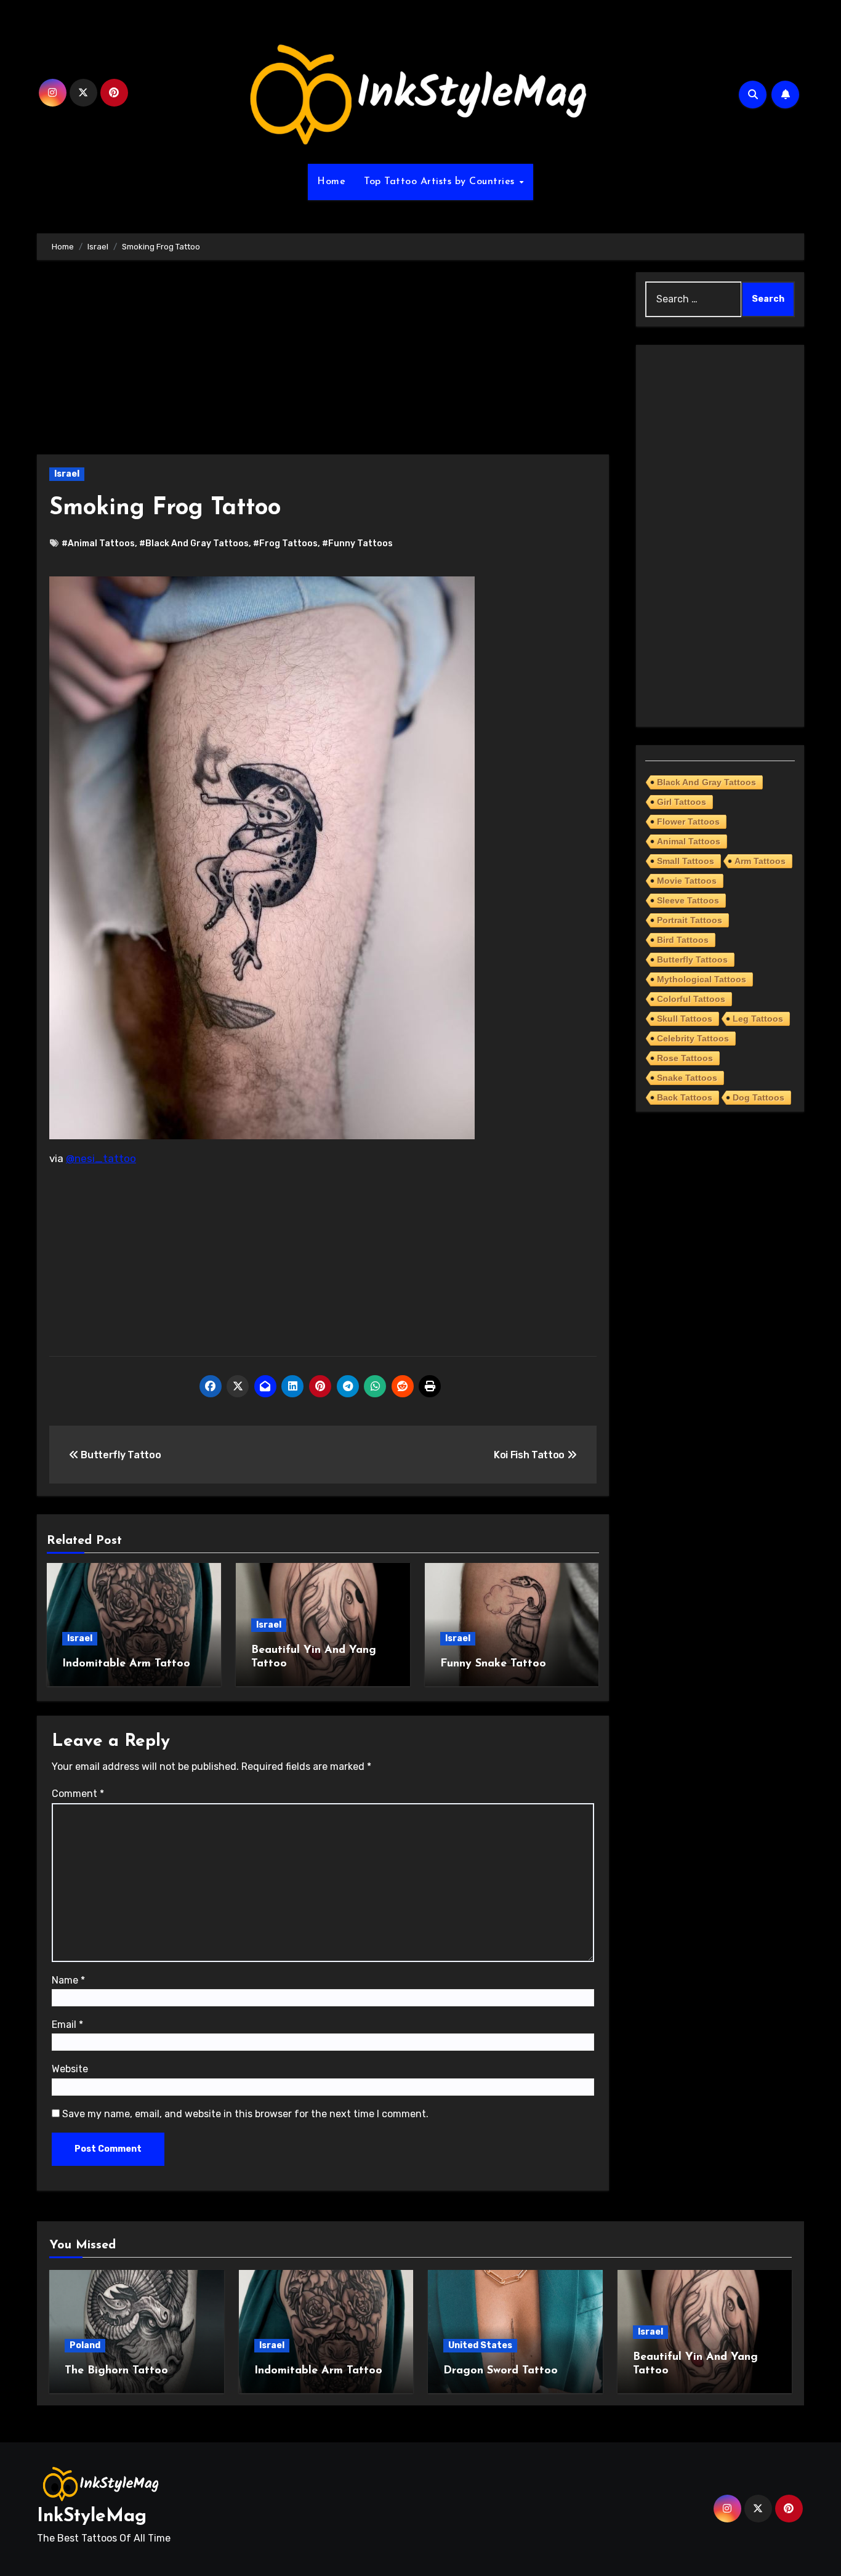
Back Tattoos (685, 1097)
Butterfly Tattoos (692, 959)
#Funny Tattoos (357, 543)
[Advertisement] (325, 363)
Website (70, 2069)
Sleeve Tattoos (688, 900)
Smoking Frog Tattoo (165, 508)
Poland (85, 2345)
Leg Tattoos (758, 1019)
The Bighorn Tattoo (116, 2371)
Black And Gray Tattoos (706, 782)
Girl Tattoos (682, 802)
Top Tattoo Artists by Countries (441, 182)
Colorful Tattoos (691, 999)
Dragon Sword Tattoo (501, 2371)
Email (67, 2025)
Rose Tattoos (685, 1058)
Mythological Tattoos (702, 979)
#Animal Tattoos (98, 543)
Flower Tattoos (688, 822)
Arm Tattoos (760, 861)
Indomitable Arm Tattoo (126, 1664)
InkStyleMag (92, 2517)
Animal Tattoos (689, 841)
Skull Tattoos (685, 1019)
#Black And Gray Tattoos (194, 543)
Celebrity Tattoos (693, 1038)
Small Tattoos (686, 861)
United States (480, 2345)
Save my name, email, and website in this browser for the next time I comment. (245, 2114)
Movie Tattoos (687, 881)
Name (68, 1980)
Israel (67, 474)
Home (331, 182)
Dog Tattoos (759, 1097)
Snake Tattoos (687, 1078)
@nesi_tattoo (101, 1158)
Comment (78, 1794)
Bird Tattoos (683, 940)
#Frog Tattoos (285, 543)
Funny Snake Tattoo (493, 1664)
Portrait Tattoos (690, 920)
